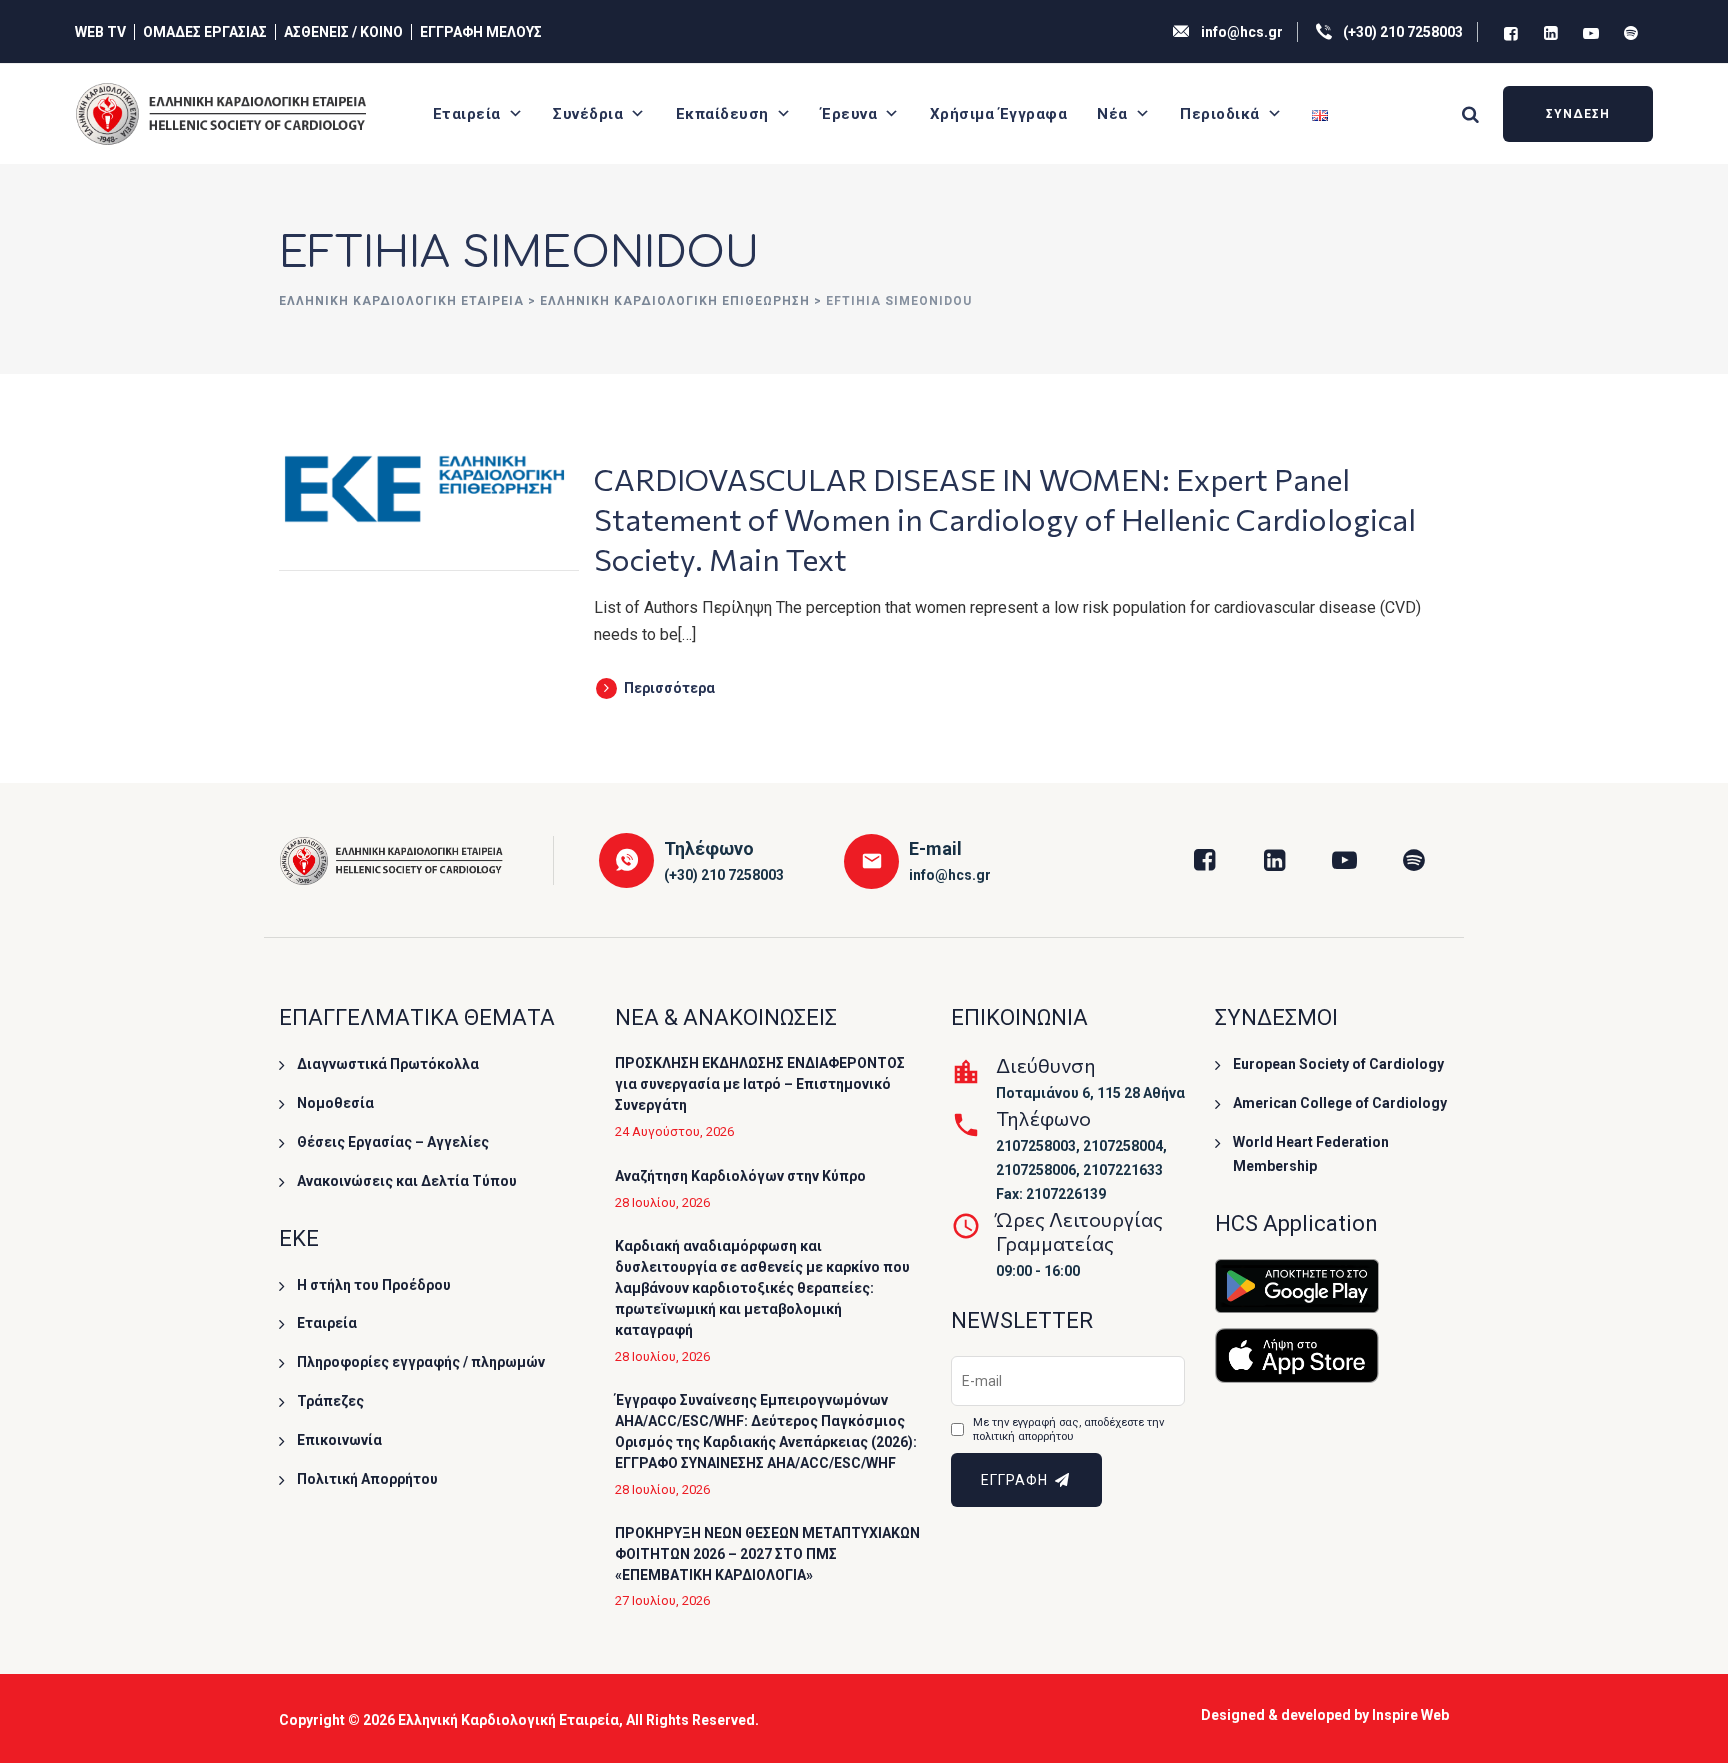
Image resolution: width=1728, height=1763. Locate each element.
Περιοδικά (1220, 114)
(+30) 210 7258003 (1403, 32)
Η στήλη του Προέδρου (374, 1285)
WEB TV (100, 32)
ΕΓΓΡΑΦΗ (1016, 1480)
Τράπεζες (330, 1401)
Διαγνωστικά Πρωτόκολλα (388, 1064)
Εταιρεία (467, 114)
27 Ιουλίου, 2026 (662, 1600)
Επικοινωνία (339, 1440)
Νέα (1112, 114)
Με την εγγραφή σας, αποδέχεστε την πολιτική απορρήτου (1068, 1429)
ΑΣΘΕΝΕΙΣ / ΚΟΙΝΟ (343, 32)
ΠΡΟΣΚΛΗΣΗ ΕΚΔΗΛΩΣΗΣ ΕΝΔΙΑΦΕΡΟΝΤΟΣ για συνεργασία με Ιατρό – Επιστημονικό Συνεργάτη (760, 1084)
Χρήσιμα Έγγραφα (999, 114)
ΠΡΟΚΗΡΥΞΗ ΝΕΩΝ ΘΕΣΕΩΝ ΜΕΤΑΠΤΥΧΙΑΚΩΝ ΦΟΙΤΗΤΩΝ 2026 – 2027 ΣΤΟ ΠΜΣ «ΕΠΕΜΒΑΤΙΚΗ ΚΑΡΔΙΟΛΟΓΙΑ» (767, 1554)
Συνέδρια (588, 114)
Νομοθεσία (335, 1103)
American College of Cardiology (1340, 1103)
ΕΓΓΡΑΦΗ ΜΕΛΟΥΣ (481, 32)
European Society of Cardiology (1338, 1064)
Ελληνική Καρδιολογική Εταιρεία (508, 1720)
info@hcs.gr (1242, 32)
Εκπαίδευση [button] (722, 114)
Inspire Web (1410, 1715)
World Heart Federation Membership (1311, 1154)
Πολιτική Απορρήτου (367, 1479)
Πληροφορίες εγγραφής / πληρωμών (421, 1362)
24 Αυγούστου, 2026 (674, 1131)
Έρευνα (849, 114)
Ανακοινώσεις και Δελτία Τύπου (407, 1181)
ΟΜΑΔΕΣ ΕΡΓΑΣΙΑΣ (205, 32)
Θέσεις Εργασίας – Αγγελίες (393, 1142)
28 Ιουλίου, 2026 (662, 1202)
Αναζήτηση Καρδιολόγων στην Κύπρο (740, 1176)
